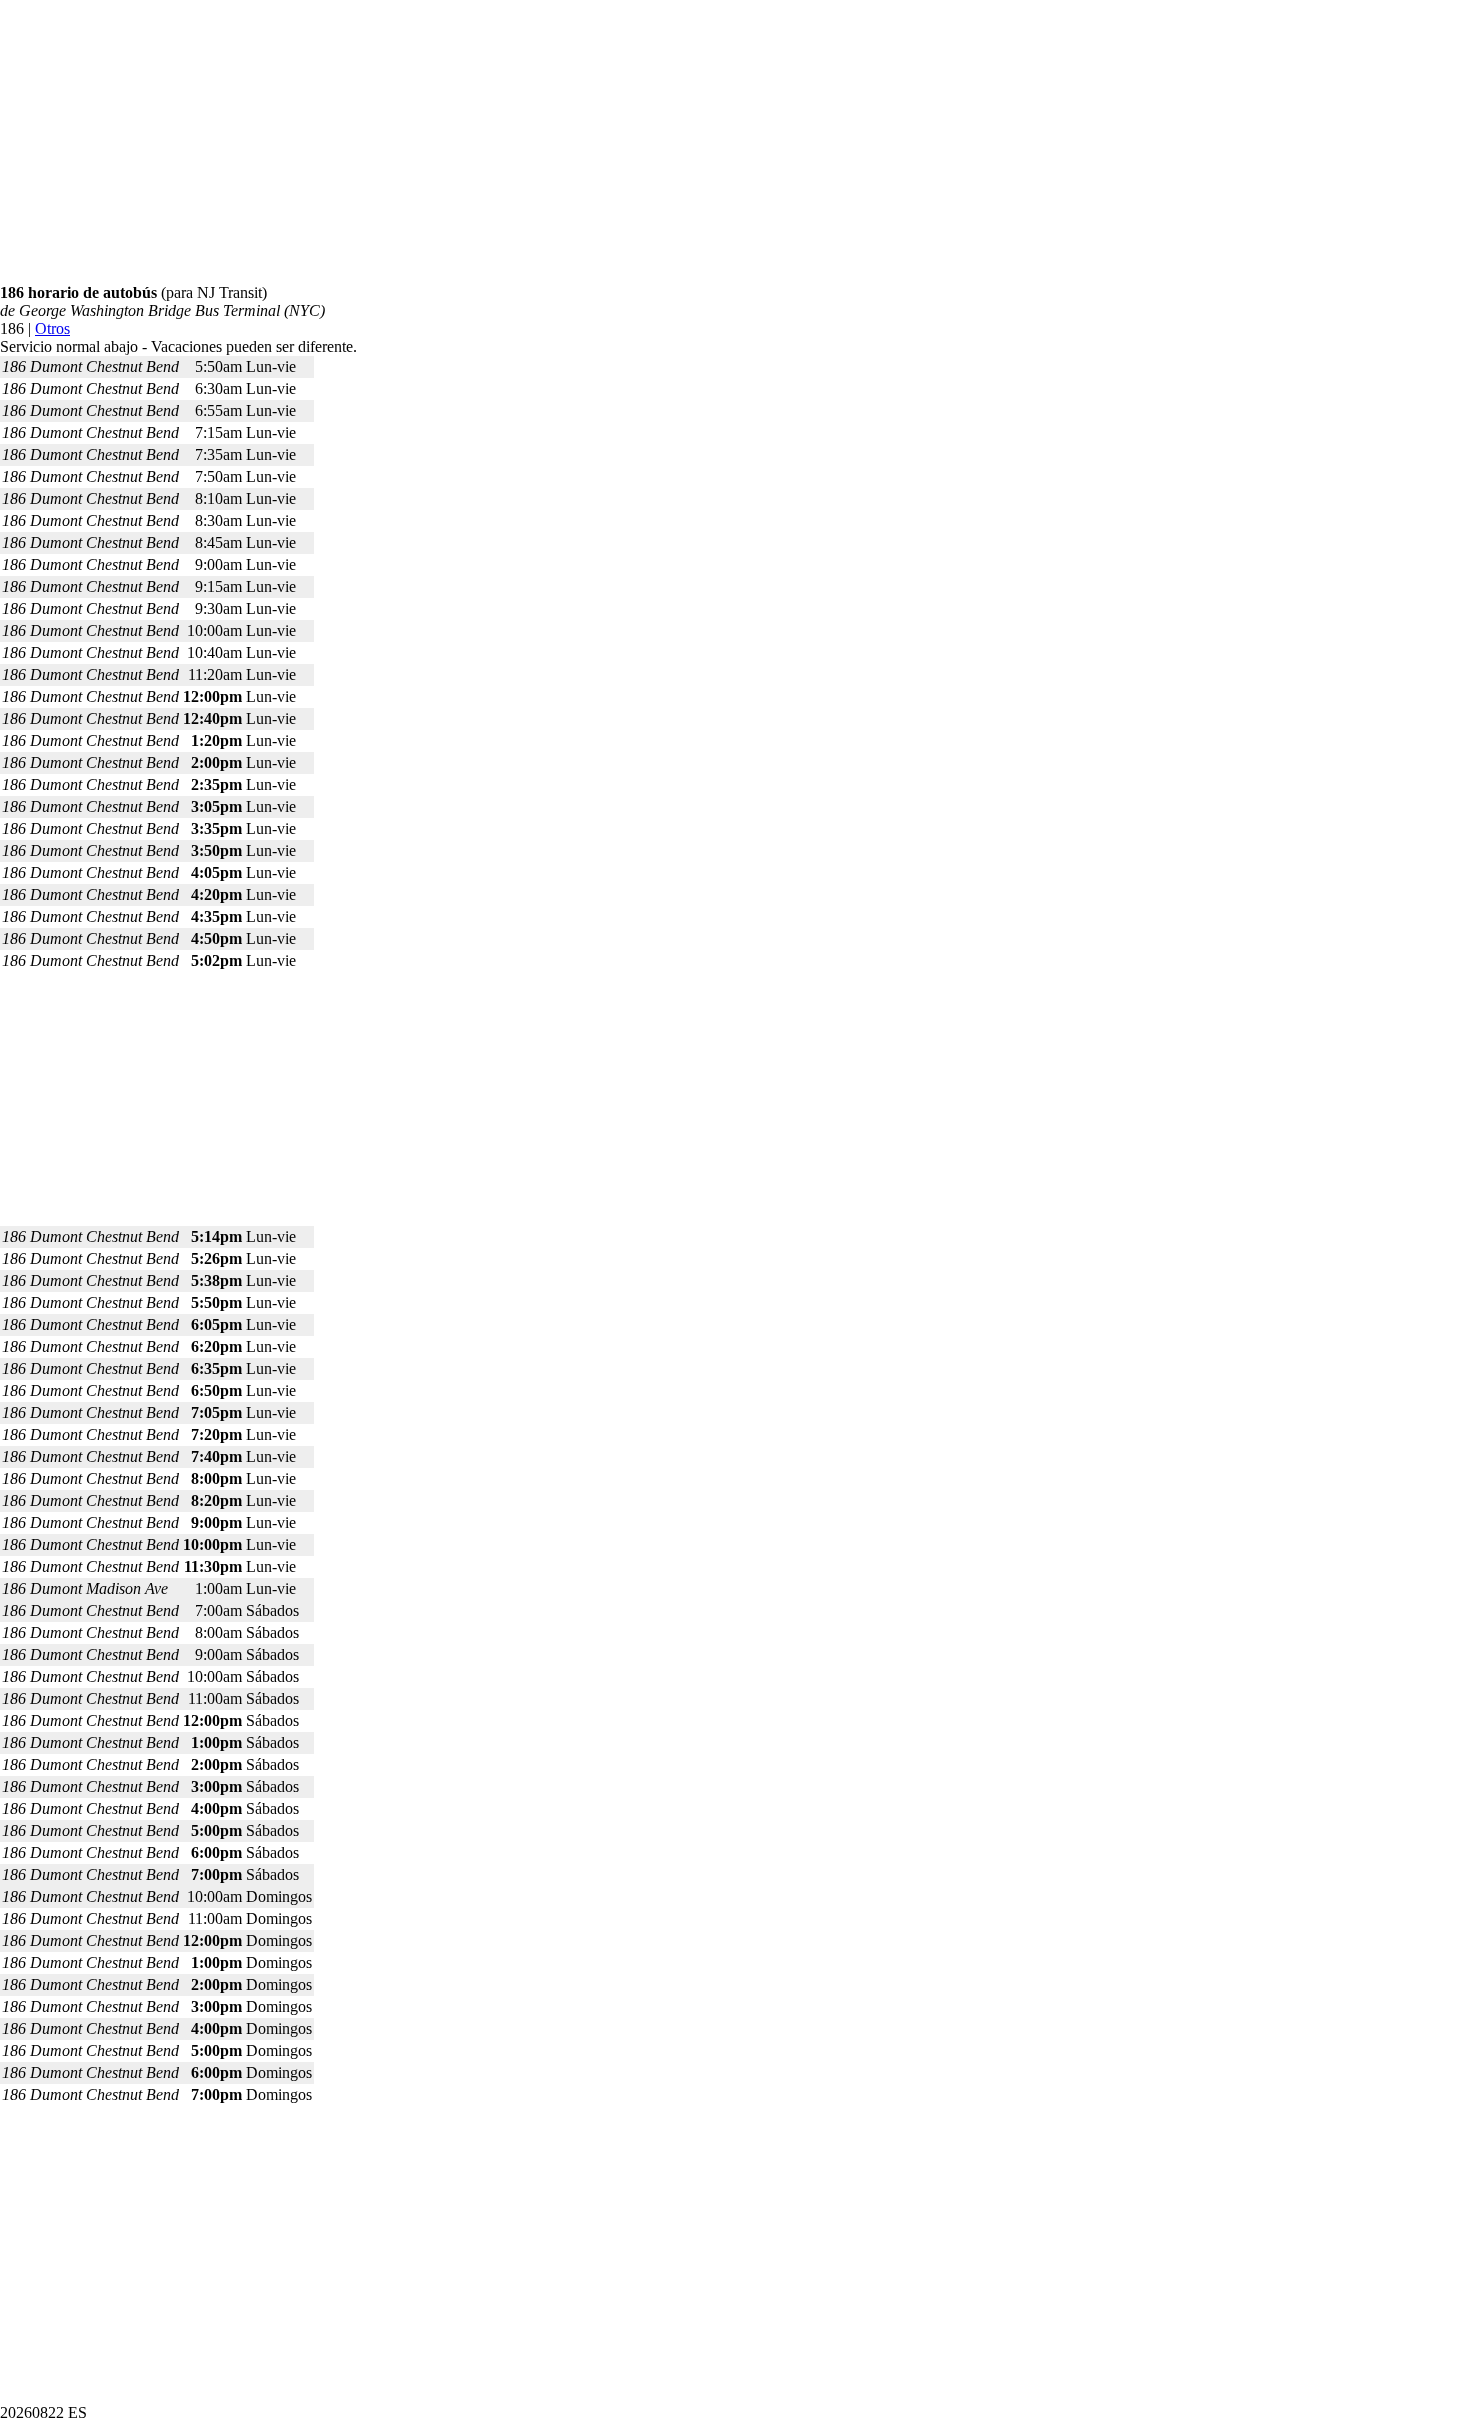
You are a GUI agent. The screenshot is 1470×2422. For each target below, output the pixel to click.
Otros (52, 328)
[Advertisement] (600, 144)
